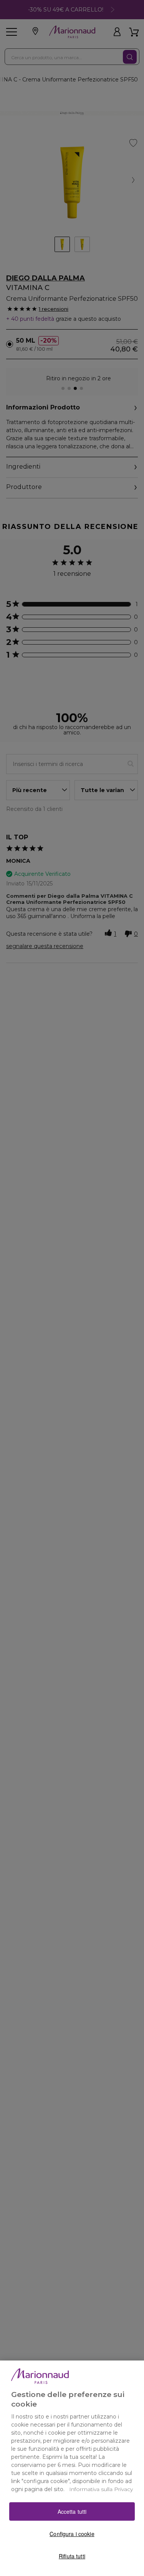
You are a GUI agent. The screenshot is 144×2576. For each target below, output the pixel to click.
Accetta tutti (72, 2511)
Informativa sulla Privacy (101, 2489)
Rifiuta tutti (72, 2556)
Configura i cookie (72, 2534)
